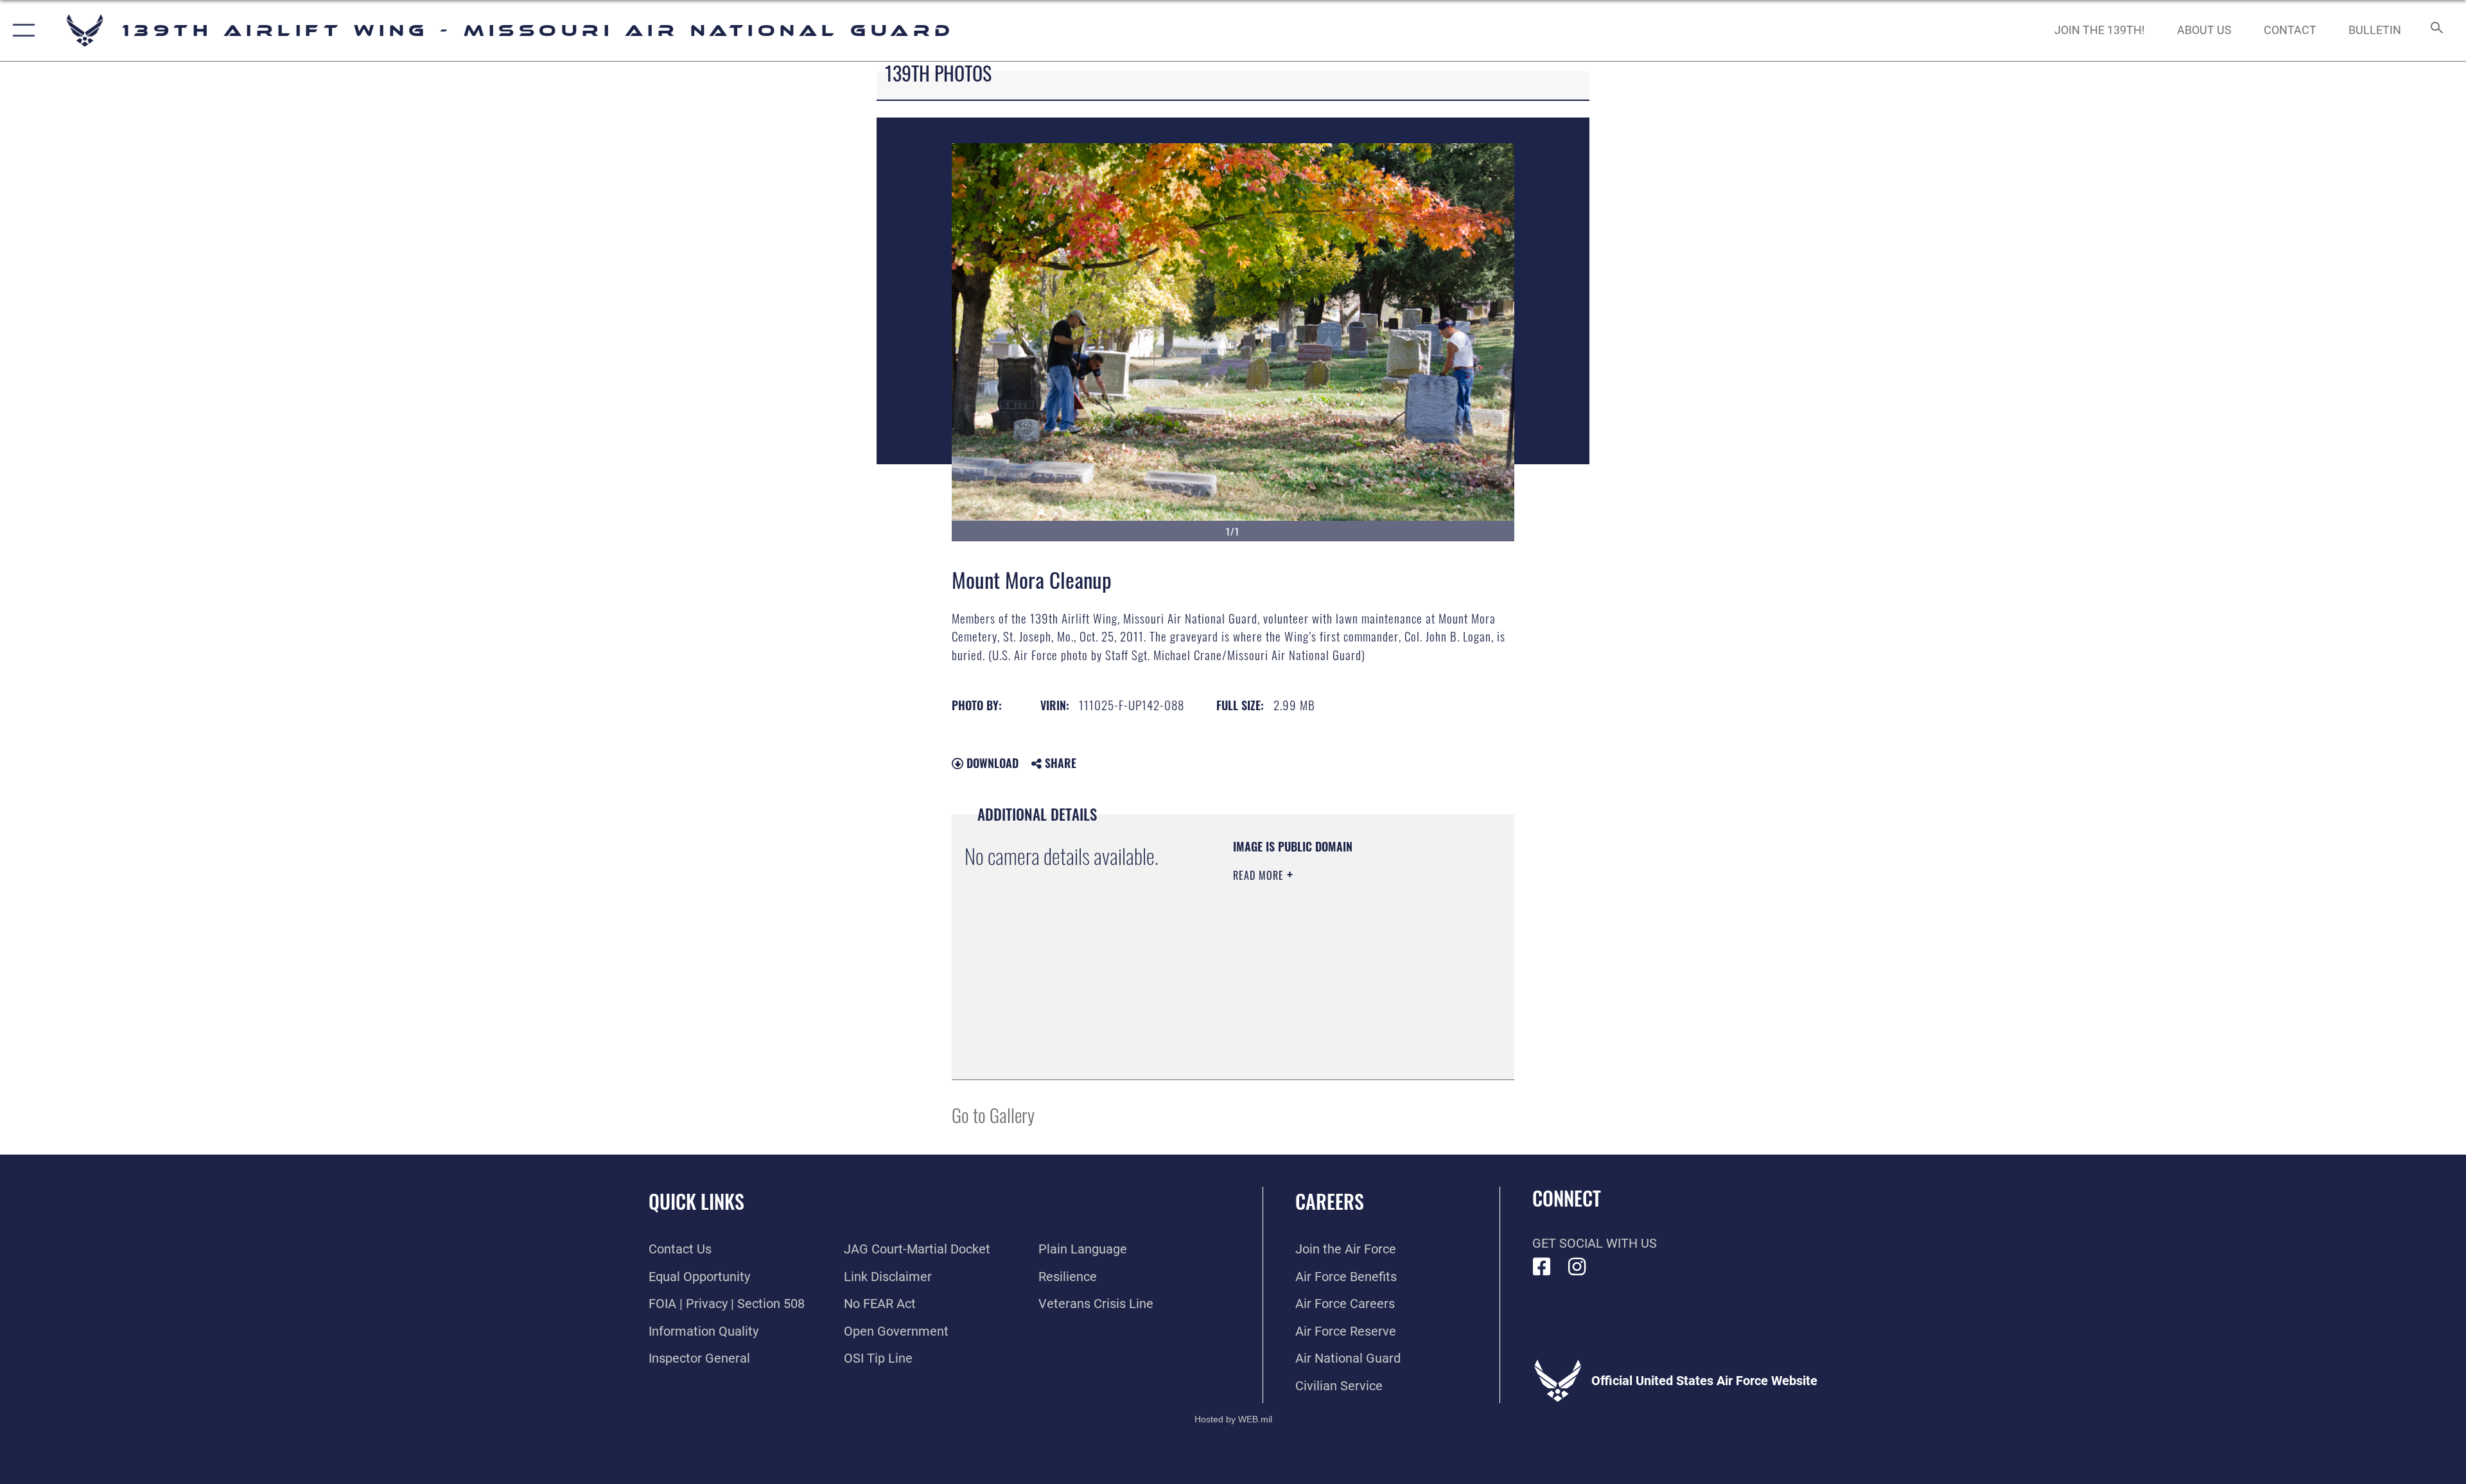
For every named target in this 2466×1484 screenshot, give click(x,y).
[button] (21, 31)
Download (991, 763)
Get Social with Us (1595, 1243)
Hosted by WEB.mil (1233, 1419)
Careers (1330, 1201)
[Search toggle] (2435, 31)
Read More (1260, 875)
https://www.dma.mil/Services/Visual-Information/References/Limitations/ (1311, 1002)
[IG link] (1577, 1267)
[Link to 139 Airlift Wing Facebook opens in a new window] (1542, 1267)
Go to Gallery (993, 1114)
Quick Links (696, 1201)
